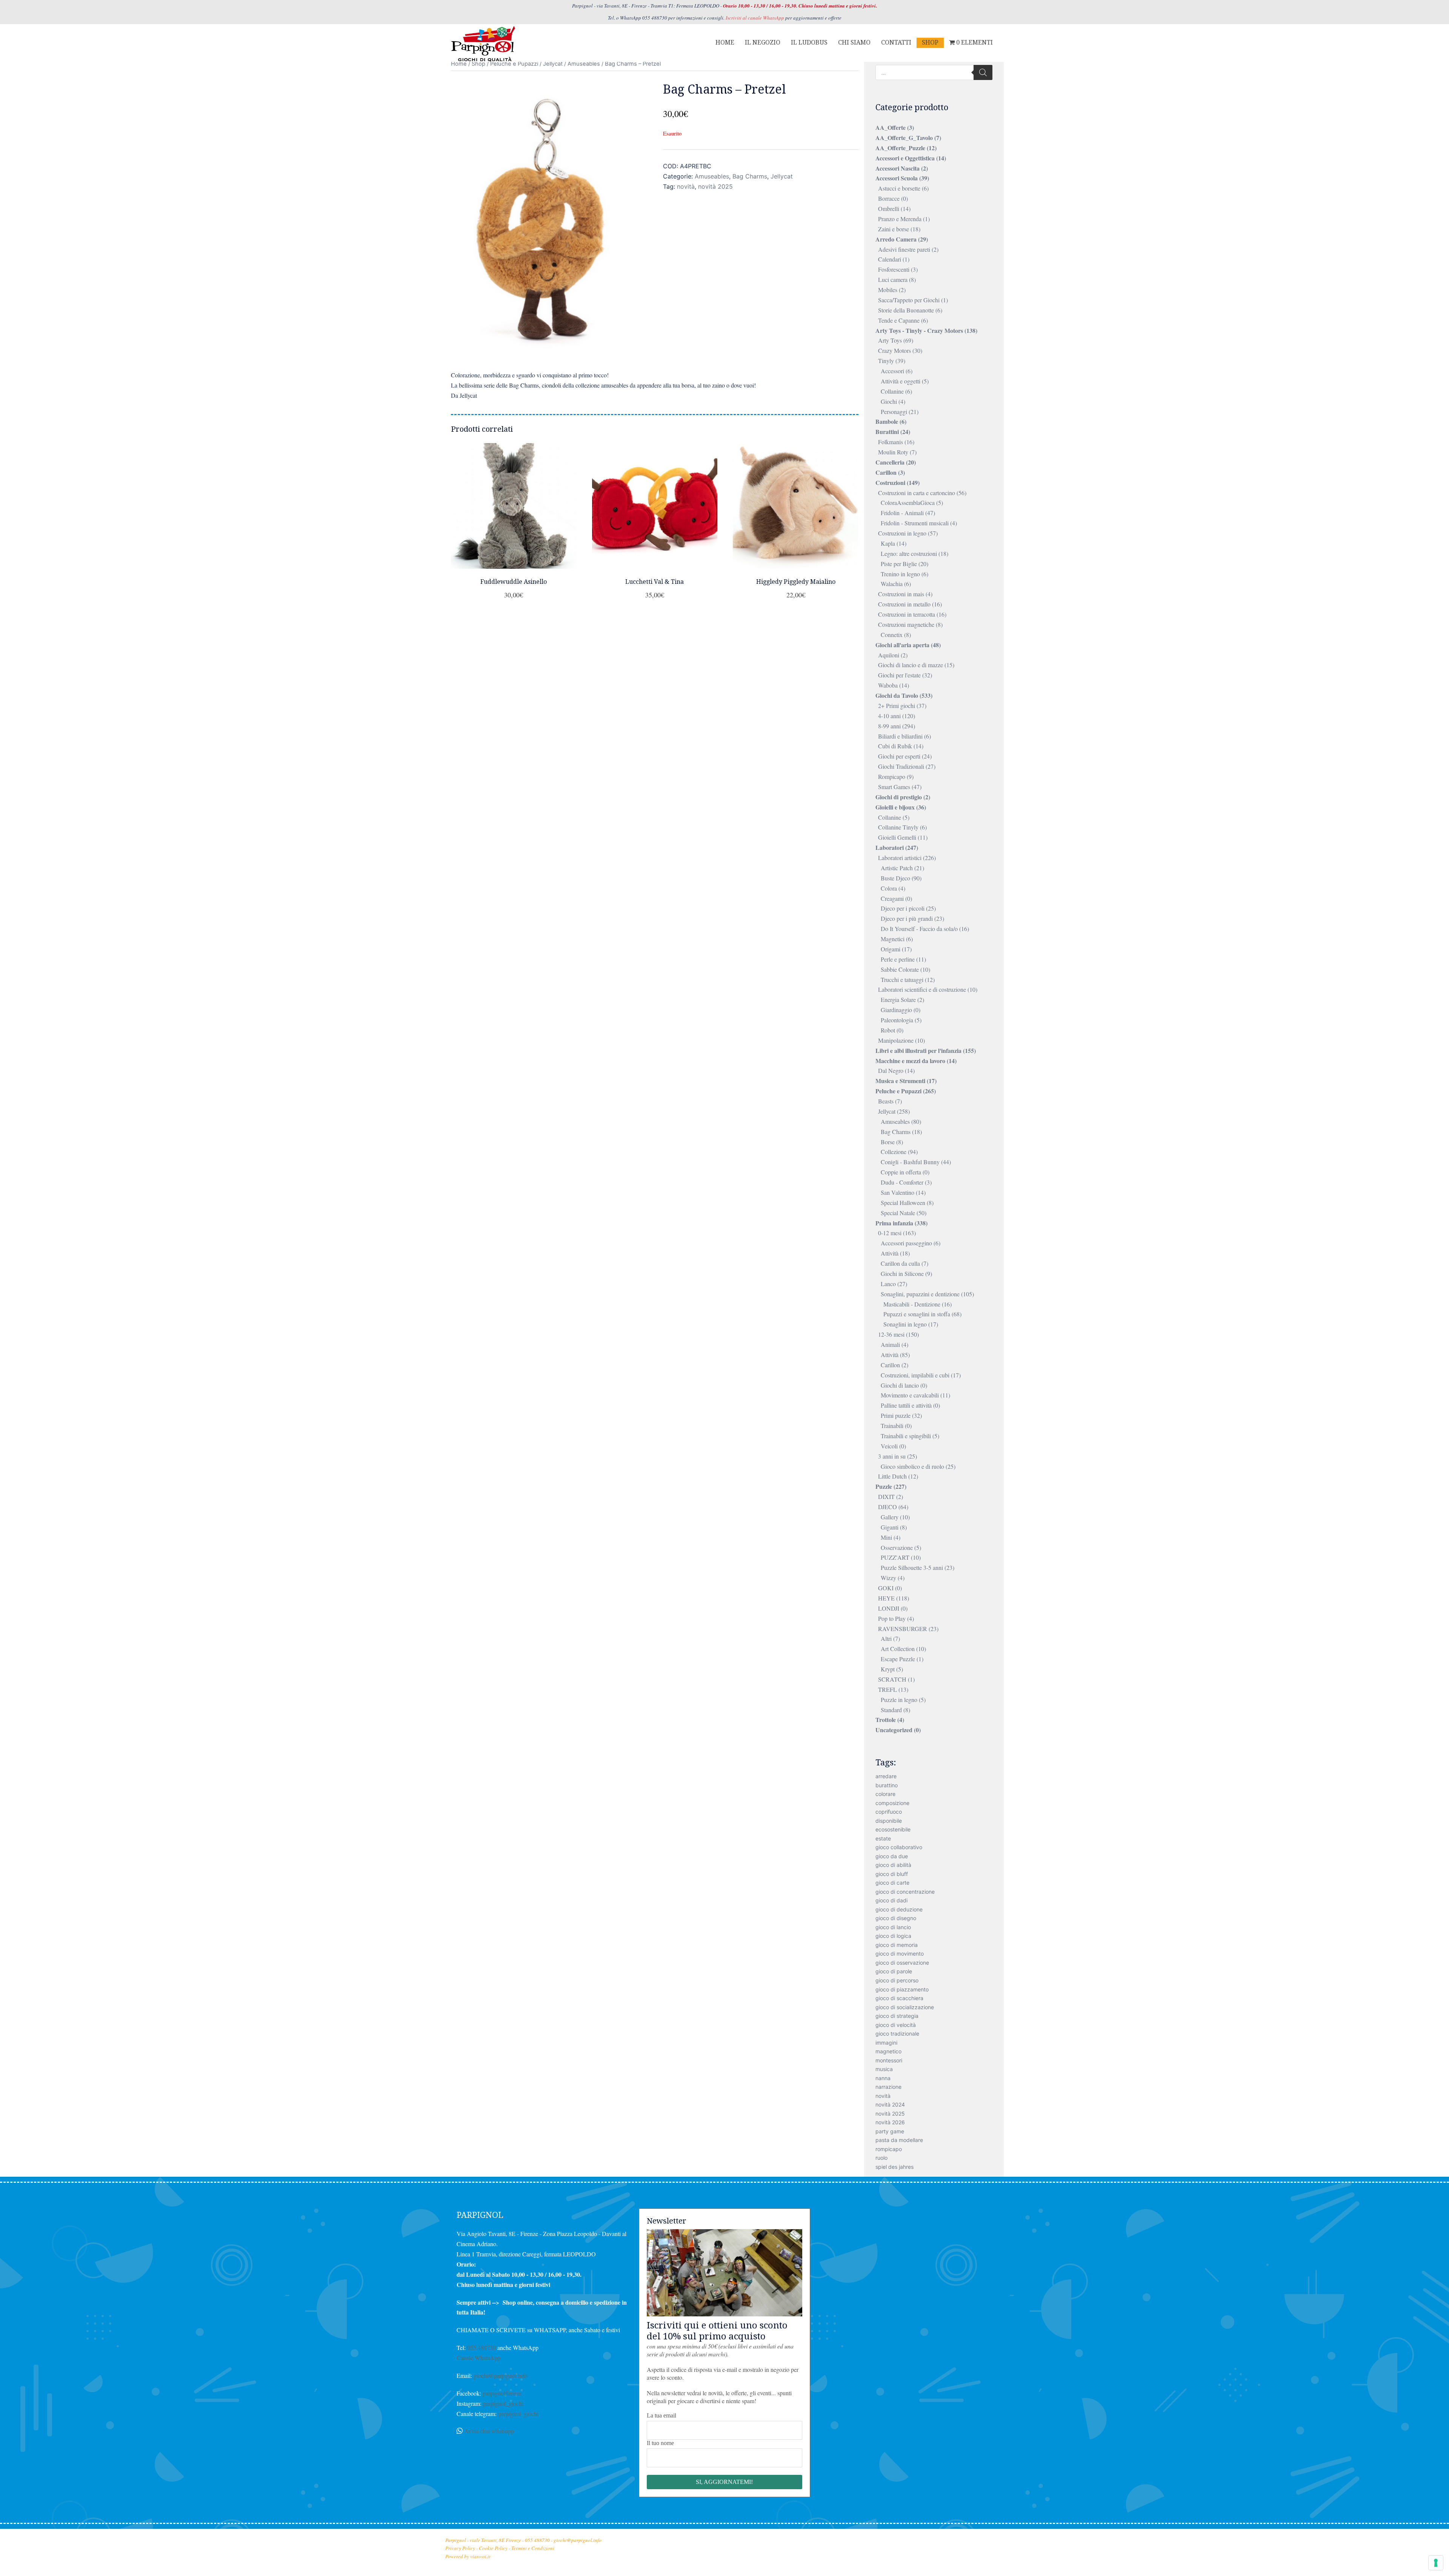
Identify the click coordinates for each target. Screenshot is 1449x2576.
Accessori (892, 371)
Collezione (894, 1152)
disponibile (889, 1821)
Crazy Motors (894, 350)
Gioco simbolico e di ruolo (912, 1466)
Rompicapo (892, 776)
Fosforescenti (894, 269)
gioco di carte (892, 1883)
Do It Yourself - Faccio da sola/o (919, 929)
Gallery (890, 1517)
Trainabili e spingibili (906, 1436)
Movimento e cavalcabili (910, 1395)
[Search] (983, 72)
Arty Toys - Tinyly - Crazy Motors (919, 330)
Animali (890, 1344)
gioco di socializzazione (905, 2007)
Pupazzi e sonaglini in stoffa (917, 1314)
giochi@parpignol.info (500, 2375)
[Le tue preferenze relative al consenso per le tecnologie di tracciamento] (1436, 2563)
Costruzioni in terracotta (907, 614)
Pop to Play (892, 1618)
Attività (890, 1253)
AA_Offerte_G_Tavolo (904, 138)
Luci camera (893, 279)
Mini (886, 1537)
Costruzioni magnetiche (906, 624)
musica (884, 2069)
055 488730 (481, 2347)
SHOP (930, 42)
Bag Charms (750, 176)
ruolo (881, 2158)
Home (725, 42)
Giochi (889, 401)
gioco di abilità (893, 1865)
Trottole (886, 1720)
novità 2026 (890, 2122)
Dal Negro (891, 1070)
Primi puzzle (896, 1415)
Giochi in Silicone (902, 1273)
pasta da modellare (899, 2140)
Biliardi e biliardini (900, 736)
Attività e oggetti (901, 381)
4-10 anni (889, 716)
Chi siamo (854, 42)
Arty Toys (890, 340)
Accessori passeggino (906, 1243)
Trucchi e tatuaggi (902, 979)
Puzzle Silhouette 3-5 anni (912, 1567)
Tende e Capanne (899, 320)
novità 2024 (890, 2104)
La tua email (661, 2415)
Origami (891, 949)
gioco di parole (894, 1971)
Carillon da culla (900, 1263)
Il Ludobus (809, 42)
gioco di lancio (893, 1927)
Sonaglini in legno (905, 1324)
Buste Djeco (895, 878)
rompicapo (889, 2149)
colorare (885, 1794)
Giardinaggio (896, 1010)
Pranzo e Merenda (900, 219)
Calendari (890, 259)
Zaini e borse (894, 229)
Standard (891, 1710)
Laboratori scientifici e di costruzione (922, 989)
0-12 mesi (890, 1233)
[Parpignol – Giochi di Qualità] (483, 42)
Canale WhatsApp (478, 2358)
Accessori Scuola (897, 178)
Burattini (887, 432)
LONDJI (889, 1608)
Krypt (888, 1669)
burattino (887, 1785)
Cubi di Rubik (895, 746)
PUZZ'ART (895, 1557)
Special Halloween (903, 1203)
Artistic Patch (897, 868)
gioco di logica (893, 1936)
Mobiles (888, 290)
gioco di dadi (891, 1900)
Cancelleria (890, 462)
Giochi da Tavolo (897, 695)
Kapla (888, 543)
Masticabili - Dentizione (912, 1304)
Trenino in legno (900, 574)
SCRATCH (892, 1679)
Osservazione (897, 1547)
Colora (889, 888)
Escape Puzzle (898, 1659)
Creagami (892, 898)
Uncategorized (894, 1730)
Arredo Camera (896, 239)
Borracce (889, 198)
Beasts (886, 1101)
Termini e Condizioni (533, 2548)
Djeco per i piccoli (903, 908)
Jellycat (553, 64)
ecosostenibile (893, 1829)
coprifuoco (889, 1812)
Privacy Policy (460, 2548)
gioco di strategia (897, 2016)
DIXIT (886, 1497)
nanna (883, 2078)
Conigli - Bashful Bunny (910, 1162)
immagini (886, 2043)
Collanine (892, 391)
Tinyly (886, 361)
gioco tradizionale (897, 2034)
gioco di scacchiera (899, 1998)
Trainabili (892, 1426)
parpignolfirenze (502, 2393)
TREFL (888, 1689)
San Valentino (898, 1192)
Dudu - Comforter (902, 1182)
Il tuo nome (660, 2443)
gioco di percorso (897, 1980)
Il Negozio (763, 42)
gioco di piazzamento (902, 1989)
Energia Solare (898, 999)
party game (890, 2131)
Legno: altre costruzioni (909, 553)
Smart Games (894, 787)
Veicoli (889, 1446)
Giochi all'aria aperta (902, 645)
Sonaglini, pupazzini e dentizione (920, 1294)
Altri (886, 1638)
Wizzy (888, 1578)
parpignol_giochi (503, 2403)
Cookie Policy (493, 2548)
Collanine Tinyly (898, 827)
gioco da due (892, 1856)
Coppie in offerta (901, 1172)
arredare (886, 1776)
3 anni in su (892, 1456)
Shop (478, 64)
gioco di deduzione (899, 1909)
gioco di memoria (897, 1945)
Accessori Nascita (898, 168)
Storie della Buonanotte (906, 310)
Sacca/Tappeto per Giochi (909, 300)
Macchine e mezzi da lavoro (910, 1061)
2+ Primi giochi (897, 706)
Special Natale (898, 1213)
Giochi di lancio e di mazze (911, 665)
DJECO (888, 1507)
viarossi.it (480, 2556)
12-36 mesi (891, 1334)
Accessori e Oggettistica (905, 158)
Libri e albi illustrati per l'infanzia (918, 1050)
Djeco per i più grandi (907, 918)
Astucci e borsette (899, 188)
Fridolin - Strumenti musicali (915, 523)
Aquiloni (889, 655)
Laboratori (890, 847)
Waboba (888, 685)
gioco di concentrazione (905, 1892)
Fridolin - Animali (902, 513)
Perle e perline (898, 959)
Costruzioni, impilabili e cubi (915, 1375)
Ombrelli (889, 209)
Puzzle (884, 1486)
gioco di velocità (896, 2025)
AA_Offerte (891, 127)
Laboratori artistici (900, 858)
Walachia (892, 584)
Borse (888, 1142)
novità (686, 186)
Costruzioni (890, 482)
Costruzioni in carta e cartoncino (917, 493)
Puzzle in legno (899, 1700)
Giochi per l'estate (899, 675)
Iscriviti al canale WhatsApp (755, 18)
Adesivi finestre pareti (904, 249)
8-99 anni (889, 726)
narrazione (888, 2087)
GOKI (886, 1588)
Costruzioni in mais (901, 594)
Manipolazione (896, 1040)
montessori (889, 2060)
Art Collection (898, 1649)
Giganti (890, 1527)
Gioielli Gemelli (897, 837)
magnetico (888, 2051)
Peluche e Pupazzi (514, 64)
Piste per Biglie (899, 564)
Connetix (892, 635)
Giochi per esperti (899, 756)
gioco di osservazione (902, 1963)
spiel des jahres (894, 2167)
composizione (892, 1803)
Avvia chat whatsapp (489, 2431)
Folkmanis (891, 442)
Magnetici (893, 939)
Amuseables (584, 64)
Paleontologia (897, 1020)
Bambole (887, 421)
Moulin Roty (893, 452)
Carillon (886, 472)
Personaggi (894, 412)
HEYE (886, 1598)
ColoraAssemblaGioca (908, 502)
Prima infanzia (894, 1223)
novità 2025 (715, 186)
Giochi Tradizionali (901, 766)
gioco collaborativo (899, 1847)
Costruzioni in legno (902, 533)
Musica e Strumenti (900, 1081)
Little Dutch (892, 1476)
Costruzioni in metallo (904, 604)
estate (883, 1838)
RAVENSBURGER (903, 1629)
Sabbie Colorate (900, 969)
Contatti (896, 42)
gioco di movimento (900, 1954)
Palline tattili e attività (906, 1405)
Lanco (888, 1284)
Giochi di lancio (900, 1385)
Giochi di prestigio (899, 797)
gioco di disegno (896, 1918)
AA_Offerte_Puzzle (900, 148)
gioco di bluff (892, 1874)
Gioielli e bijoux (895, 807)
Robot (888, 1030)
